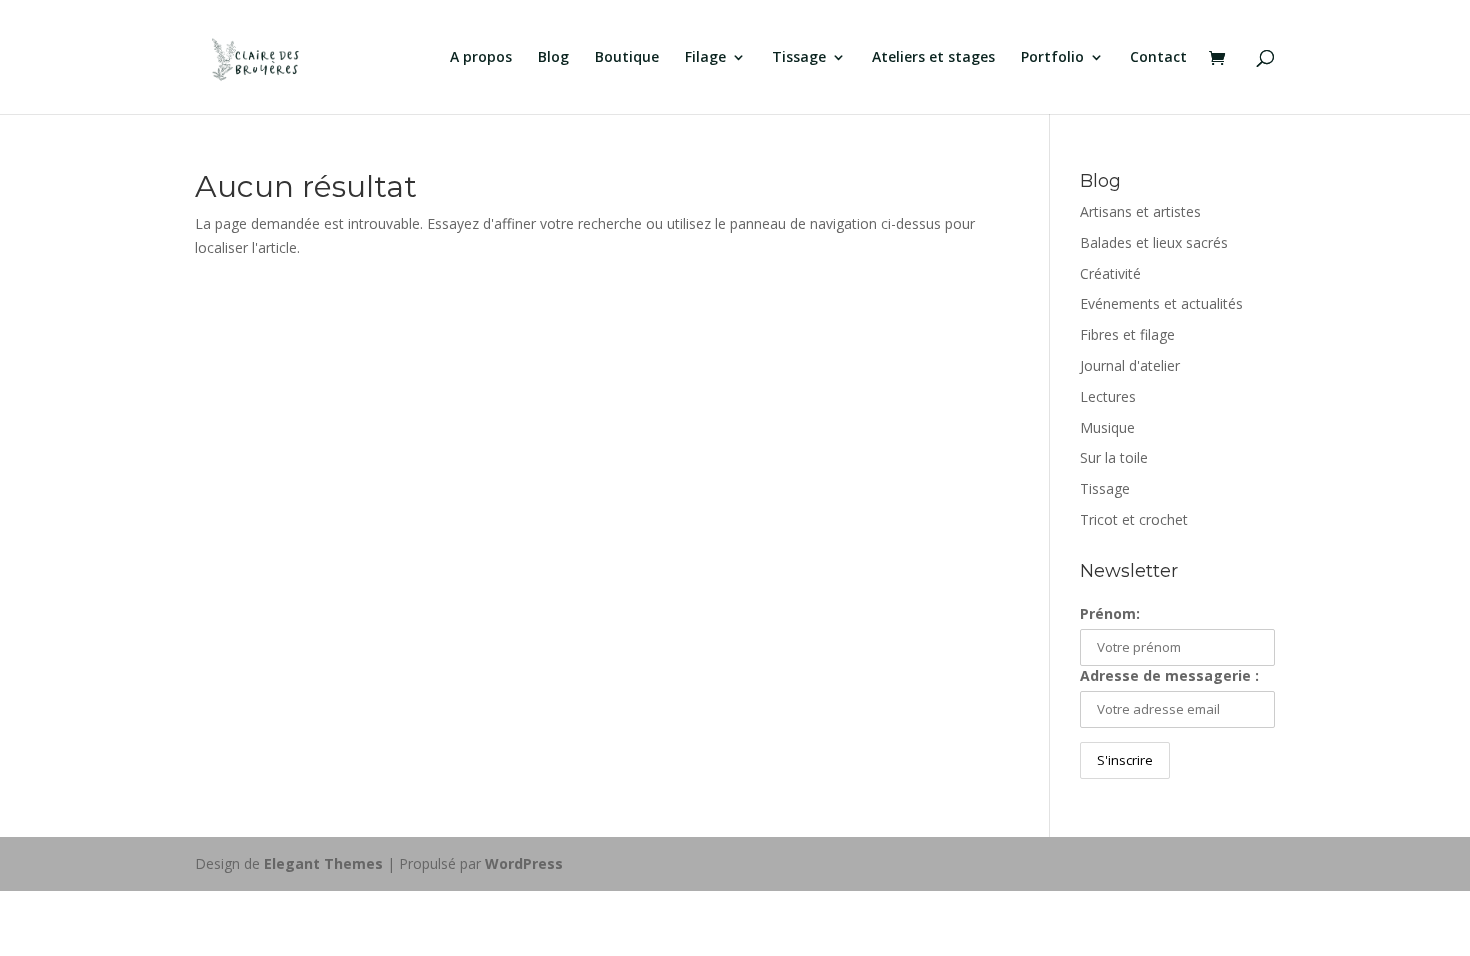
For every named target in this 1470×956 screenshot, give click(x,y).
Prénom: (1110, 613)
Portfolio (1052, 58)
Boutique (627, 58)
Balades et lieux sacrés (1154, 242)
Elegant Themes (323, 863)
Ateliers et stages (933, 58)
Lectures (1108, 396)
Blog (553, 58)
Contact (1158, 58)
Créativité (1110, 273)
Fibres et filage (1127, 334)
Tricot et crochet (1134, 519)
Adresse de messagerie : (1169, 675)
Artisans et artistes (1140, 211)
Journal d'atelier (1130, 365)
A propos (481, 58)
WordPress (524, 863)
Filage (705, 58)
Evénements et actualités (1161, 303)
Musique (1107, 427)
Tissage (799, 58)
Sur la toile (1114, 457)
